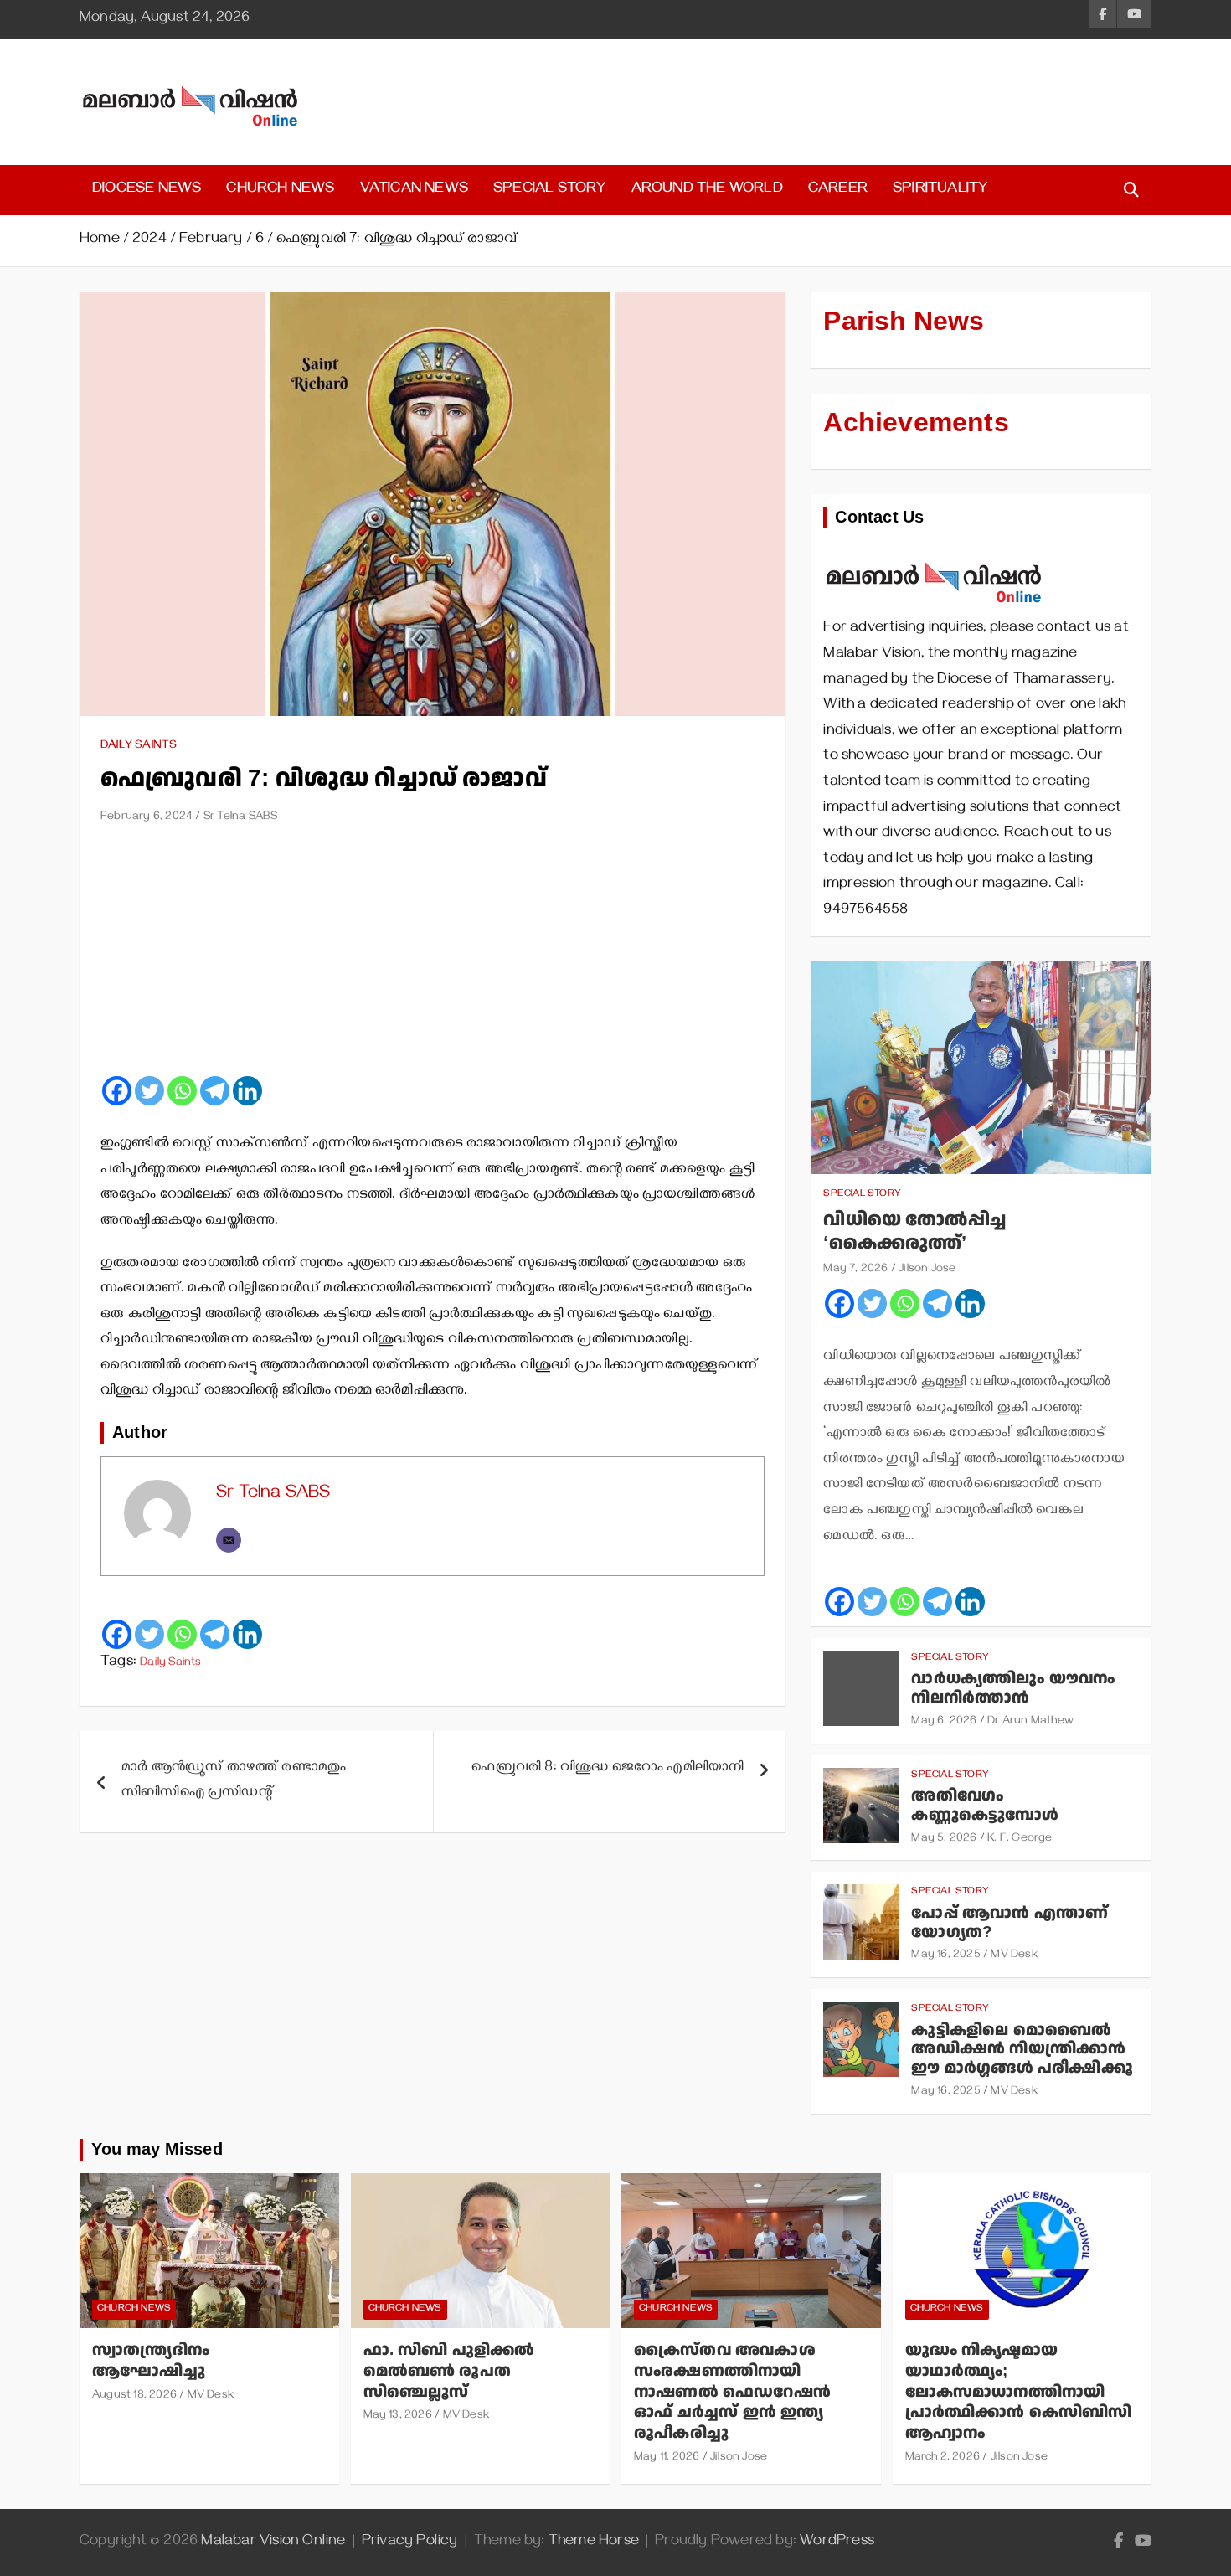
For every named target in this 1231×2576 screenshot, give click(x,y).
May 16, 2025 (945, 1956)
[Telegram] (215, 1091)
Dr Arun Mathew (1030, 1722)
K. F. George (1020, 1839)
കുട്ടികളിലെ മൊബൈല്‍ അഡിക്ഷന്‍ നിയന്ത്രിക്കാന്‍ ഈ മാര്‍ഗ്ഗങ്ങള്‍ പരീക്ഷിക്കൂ (1022, 2050)
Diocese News (147, 190)
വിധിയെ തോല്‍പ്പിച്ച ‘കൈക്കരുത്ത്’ (914, 1232)
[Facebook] (117, 1091)
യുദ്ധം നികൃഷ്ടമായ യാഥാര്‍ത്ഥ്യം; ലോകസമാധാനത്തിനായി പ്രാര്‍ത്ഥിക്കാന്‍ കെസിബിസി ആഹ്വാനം (1019, 2392)
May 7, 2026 (855, 1270)
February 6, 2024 (147, 818)
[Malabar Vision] (934, 554)
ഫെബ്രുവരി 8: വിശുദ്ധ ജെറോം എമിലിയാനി (608, 1769)
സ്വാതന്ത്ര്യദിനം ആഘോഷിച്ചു (151, 2361)
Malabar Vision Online (273, 2543)
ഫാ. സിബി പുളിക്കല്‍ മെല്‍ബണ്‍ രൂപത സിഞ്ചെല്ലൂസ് (449, 2371)
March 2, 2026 (943, 2458)
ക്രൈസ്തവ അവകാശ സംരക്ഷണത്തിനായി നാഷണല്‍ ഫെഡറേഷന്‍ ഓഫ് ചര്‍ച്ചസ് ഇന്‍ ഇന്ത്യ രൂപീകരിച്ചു (732, 2392)
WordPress (837, 2543)
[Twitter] (149, 1091)
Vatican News (414, 190)
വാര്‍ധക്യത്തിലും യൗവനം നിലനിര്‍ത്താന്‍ (1013, 1688)
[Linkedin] (247, 1091)
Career (838, 190)
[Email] (229, 1540)
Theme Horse (594, 2543)
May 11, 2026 (667, 2458)
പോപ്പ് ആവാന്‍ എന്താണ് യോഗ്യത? (1010, 1923)
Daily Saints (139, 747)
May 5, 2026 (944, 1839)
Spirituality (940, 190)
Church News (280, 190)
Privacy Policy (410, 2543)
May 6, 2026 (944, 1722)
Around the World (707, 190)
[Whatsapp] (182, 1091)
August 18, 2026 (134, 2396)
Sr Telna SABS (241, 818)
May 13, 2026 (398, 2416)
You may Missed (157, 2150)
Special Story (550, 190)
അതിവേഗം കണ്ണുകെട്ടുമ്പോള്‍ (985, 1806)
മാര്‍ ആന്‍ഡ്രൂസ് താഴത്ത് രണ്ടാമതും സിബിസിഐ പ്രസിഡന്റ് (234, 1782)
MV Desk (1014, 1956)
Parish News (904, 322)
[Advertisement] (433, 956)
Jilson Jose (927, 1270)
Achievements (916, 423)
